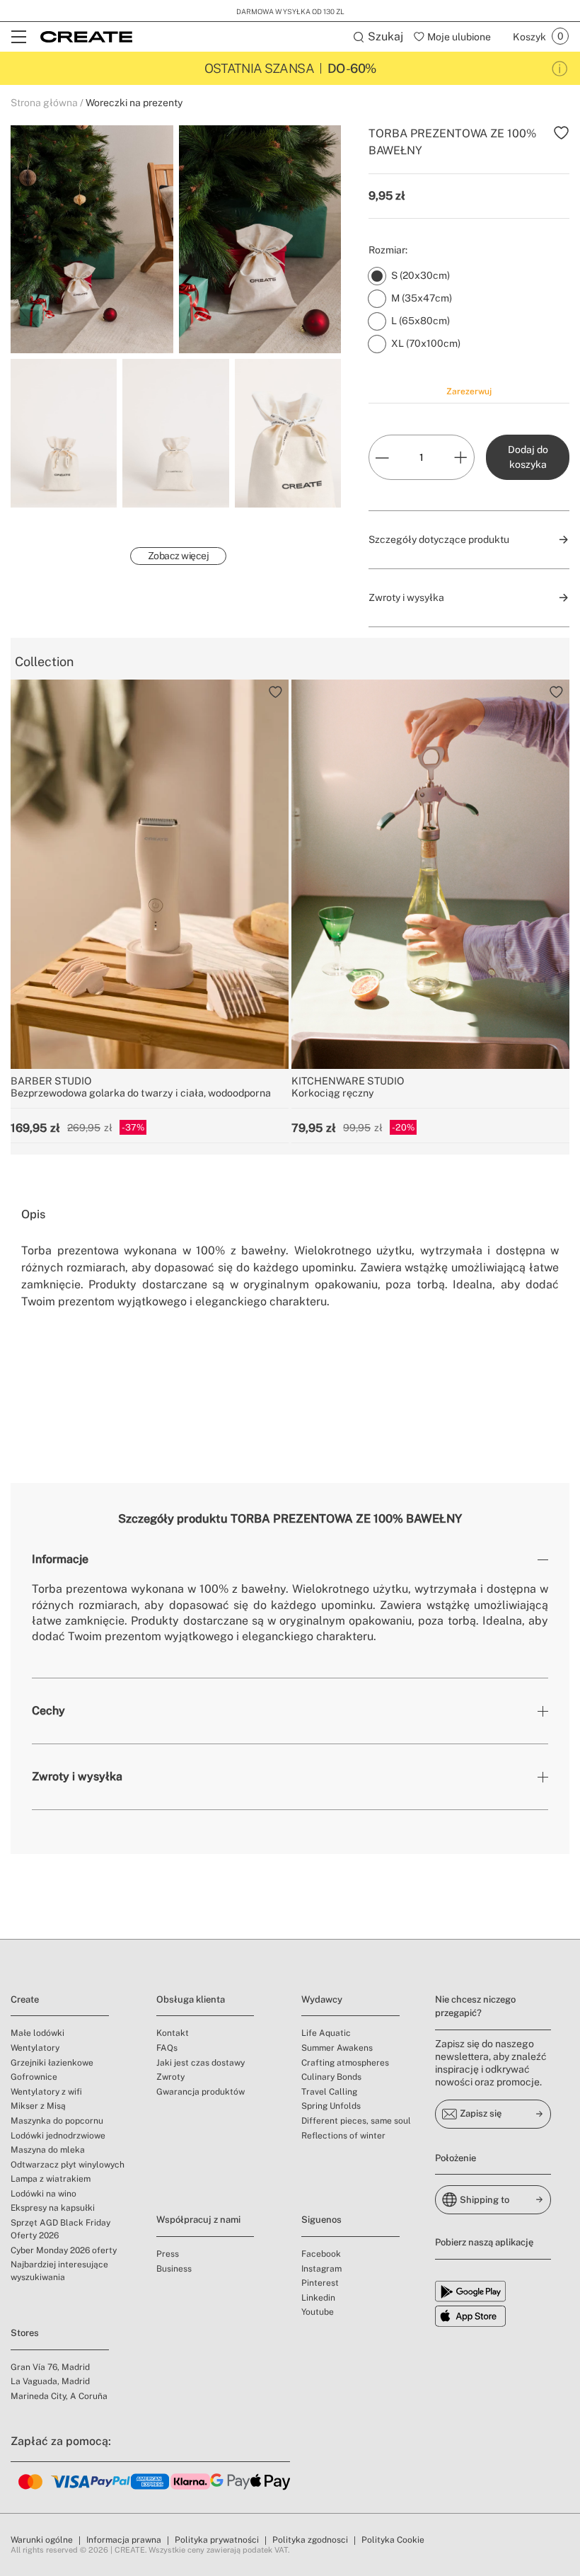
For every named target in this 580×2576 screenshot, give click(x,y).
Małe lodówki (37, 2033)
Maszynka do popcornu (57, 2121)
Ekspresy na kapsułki (53, 2208)
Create (25, 1999)
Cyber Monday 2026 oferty (64, 2250)
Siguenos (321, 2220)
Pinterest (320, 2283)
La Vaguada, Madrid (50, 2381)
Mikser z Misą (38, 2106)
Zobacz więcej (179, 556)
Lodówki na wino (43, 2194)
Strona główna (44, 103)
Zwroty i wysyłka (77, 1776)
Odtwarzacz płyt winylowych (68, 2165)
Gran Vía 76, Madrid (50, 2367)
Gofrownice (34, 2077)
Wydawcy (322, 1999)
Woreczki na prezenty (134, 103)
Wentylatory (35, 2048)
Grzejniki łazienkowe (52, 2063)
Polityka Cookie (393, 2540)
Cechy (48, 1711)
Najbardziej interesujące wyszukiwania (59, 2271)
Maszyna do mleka (48, 2150)
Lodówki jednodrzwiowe (58, 2136)
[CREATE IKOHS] (86, 37)
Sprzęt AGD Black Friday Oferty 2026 (60, 2229)
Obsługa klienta (191, 1999)
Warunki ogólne (42, 2540)
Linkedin (318, 2298)
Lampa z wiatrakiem (51, 2179)
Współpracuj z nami (198, 2220)
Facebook (321, 2254)
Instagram (321, 2269)
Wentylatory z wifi (46, 2092)
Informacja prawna (124, 2540)
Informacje (60, 1559)
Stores (25, 2333)
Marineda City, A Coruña (59, 2396)
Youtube (318, 2312)
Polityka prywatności (217, 2540)
